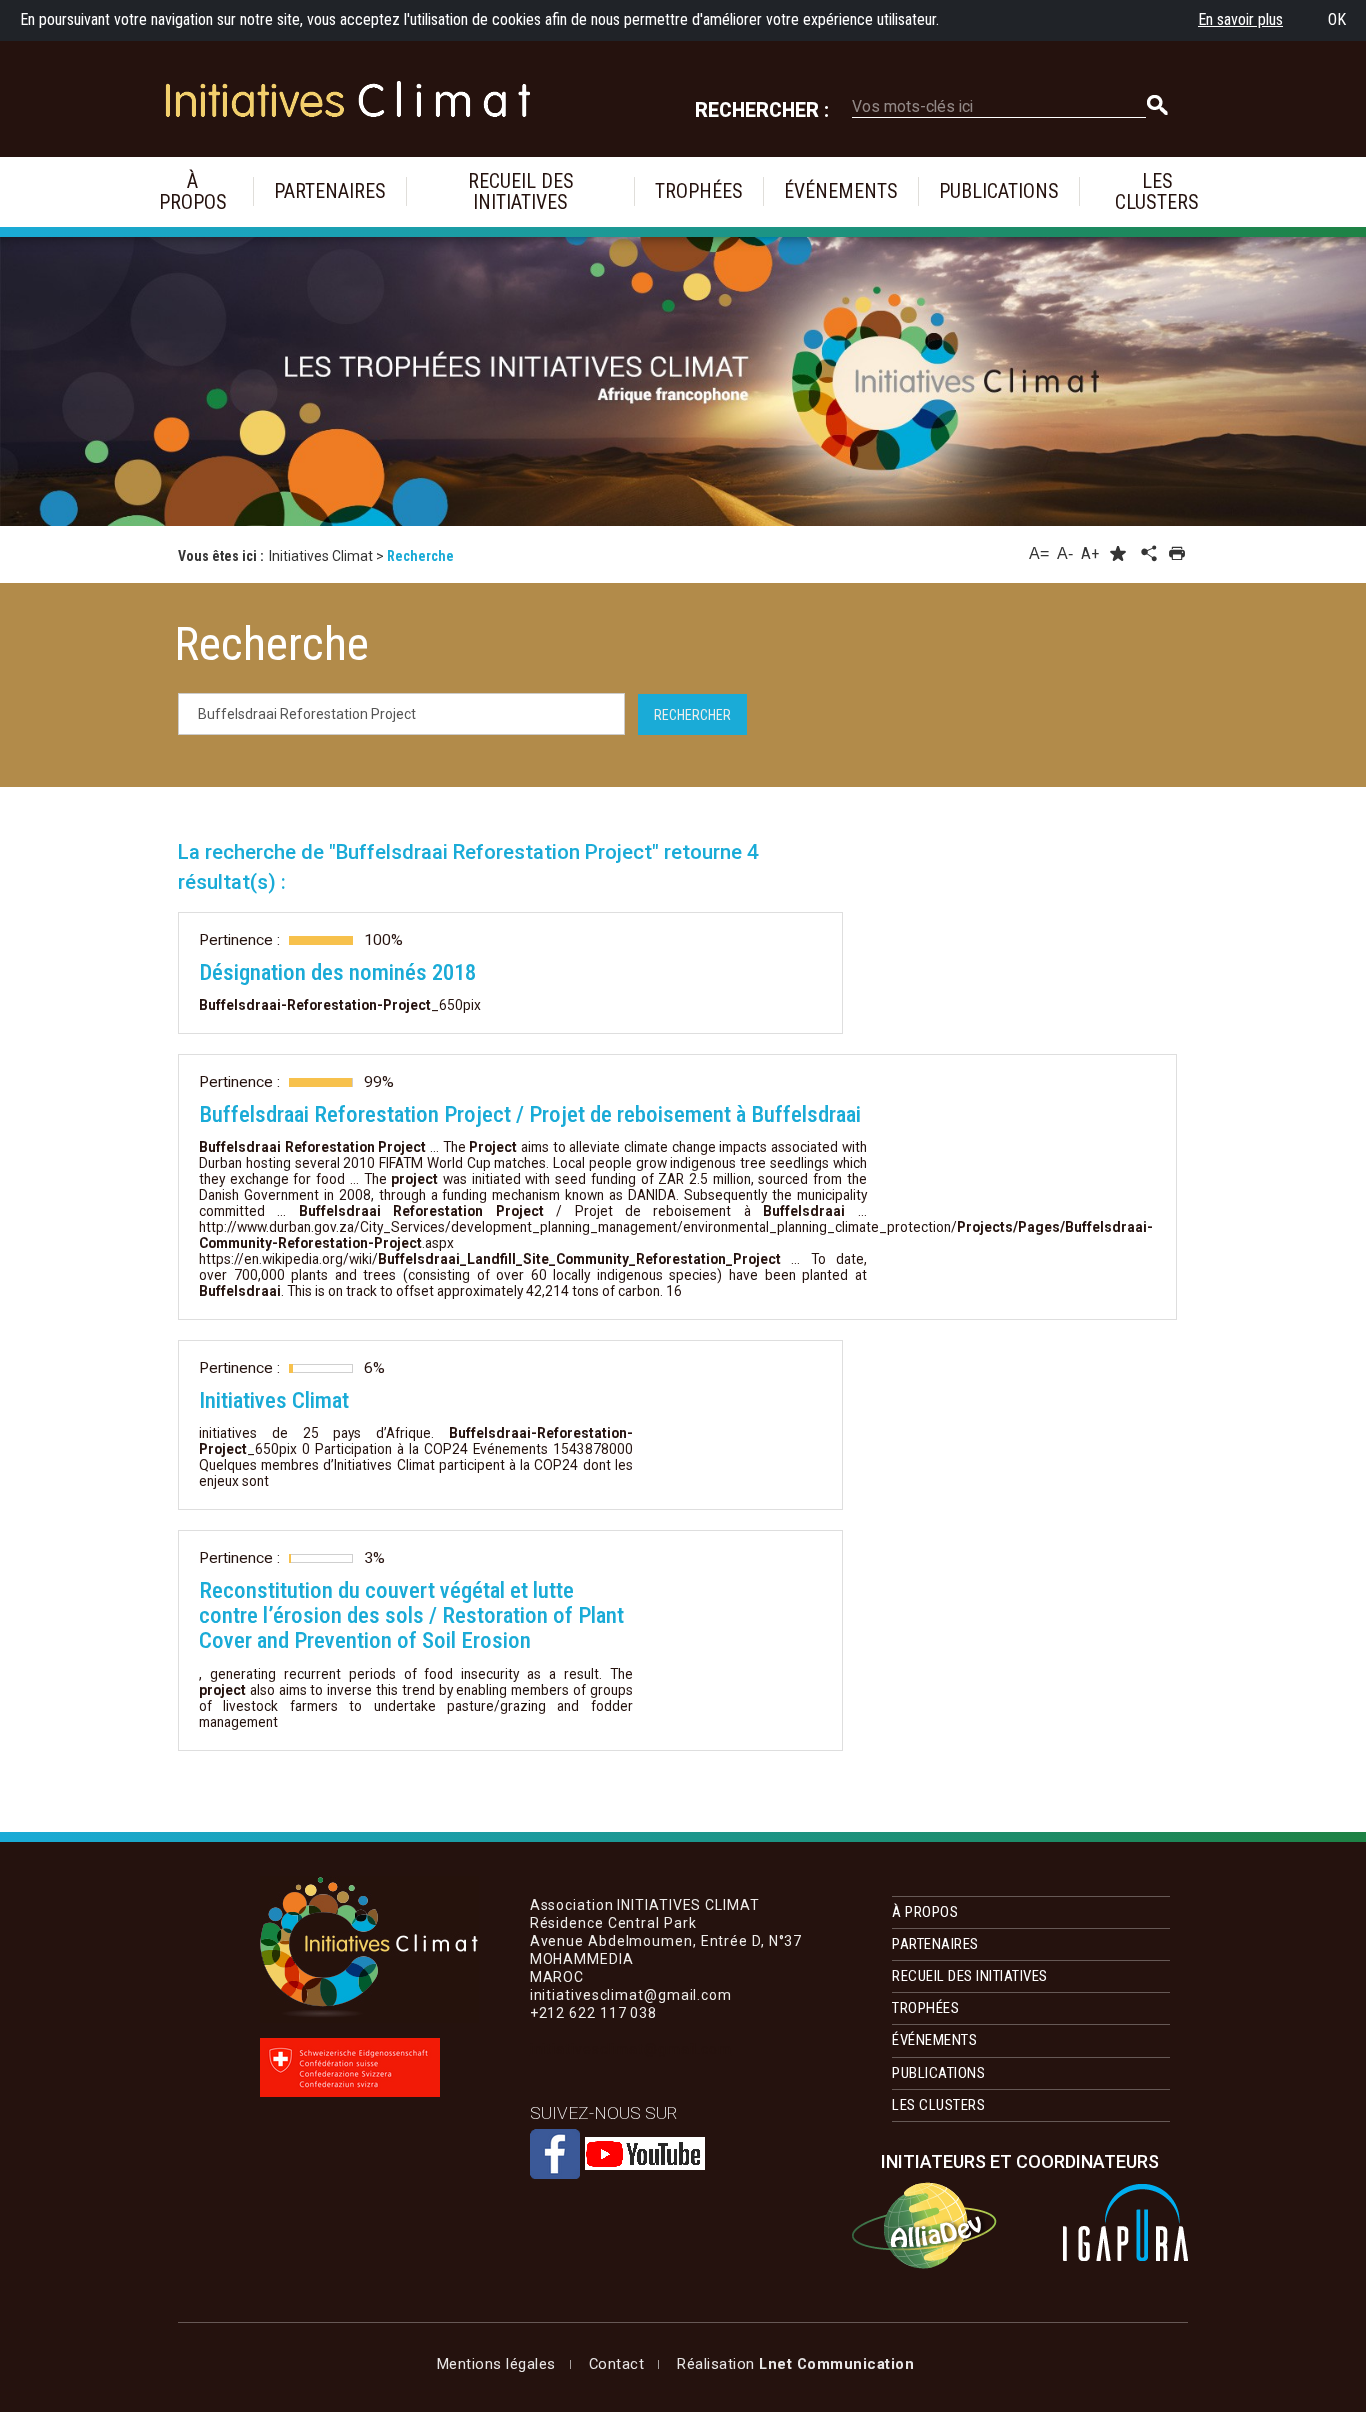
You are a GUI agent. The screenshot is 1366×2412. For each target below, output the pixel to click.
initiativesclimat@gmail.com (631, 2049)
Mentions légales (496, 2364)
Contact (617, 2364)
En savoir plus (1240, 19)
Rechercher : (762, 110)
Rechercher (692, 715)
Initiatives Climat (274, 1400)
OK (1337, 19)
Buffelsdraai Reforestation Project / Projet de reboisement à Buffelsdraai (530, 1114)
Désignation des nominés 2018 (337, 972)
